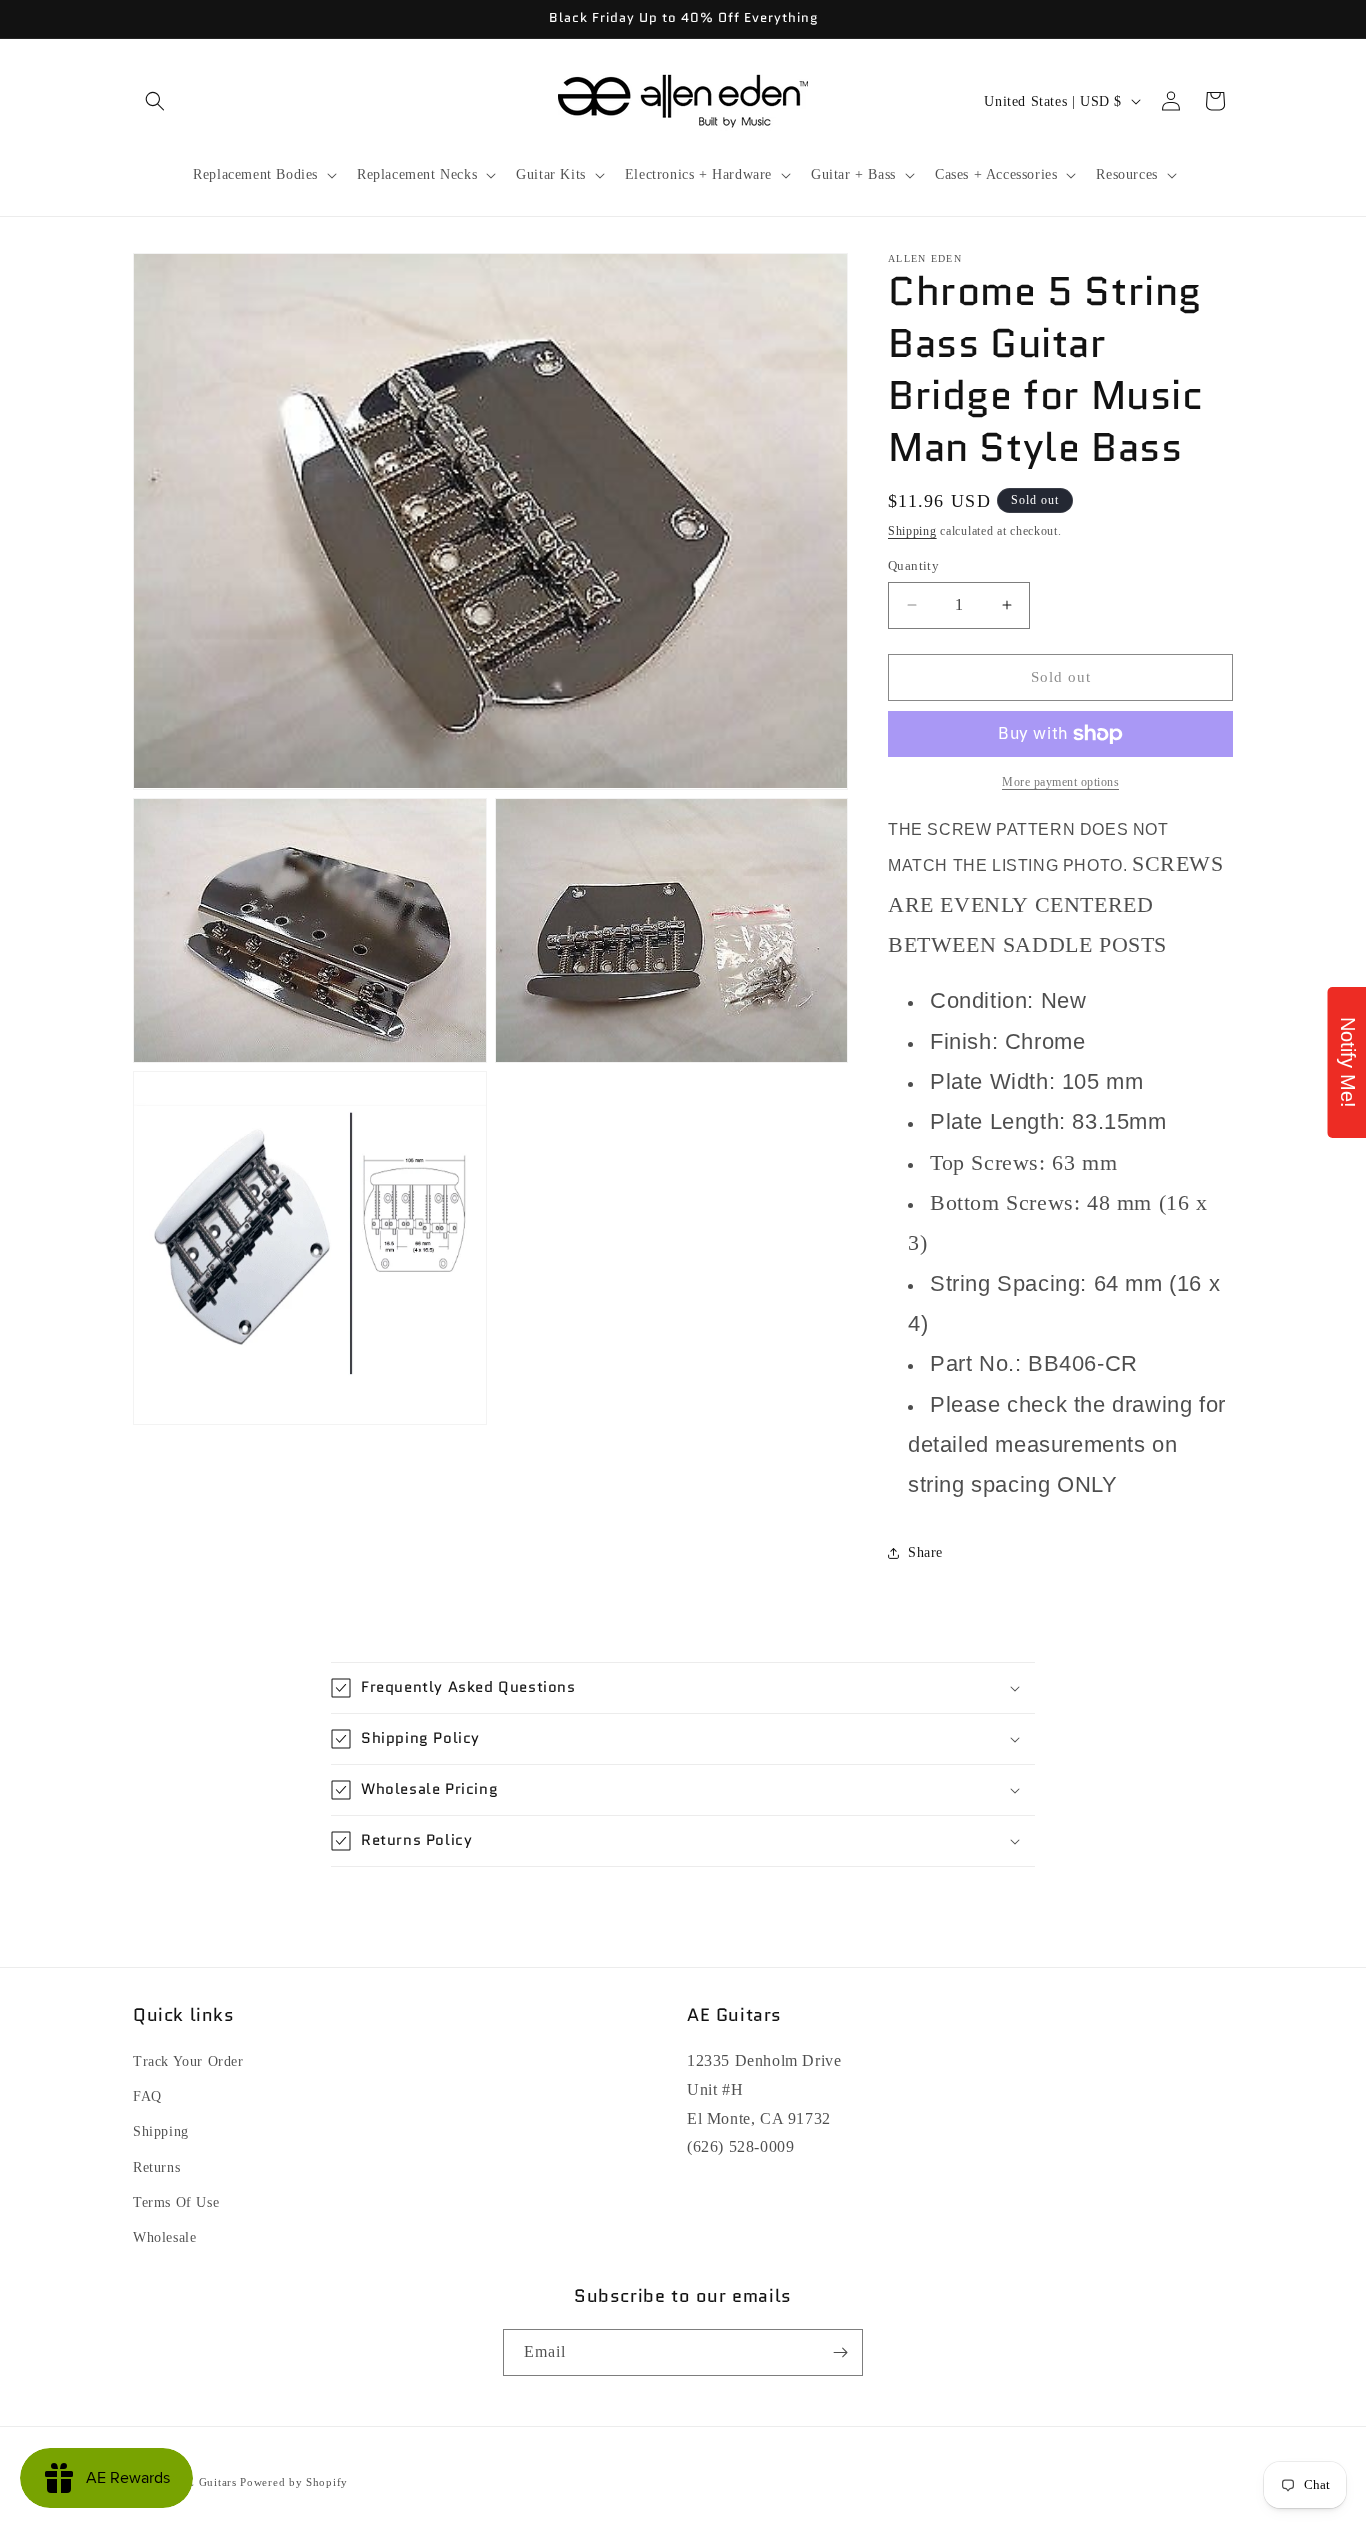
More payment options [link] (1060, 782)
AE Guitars (208, 2482)
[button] (155, 101)
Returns (156, 2167)
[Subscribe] (840, 2352)
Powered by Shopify (294, 2482)
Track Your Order (188, 2061)
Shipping (912, 531)
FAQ (147, 2096)
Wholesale (164, 2237)
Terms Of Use (176, 2202)
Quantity (913, 565)
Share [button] (925, 1552)
